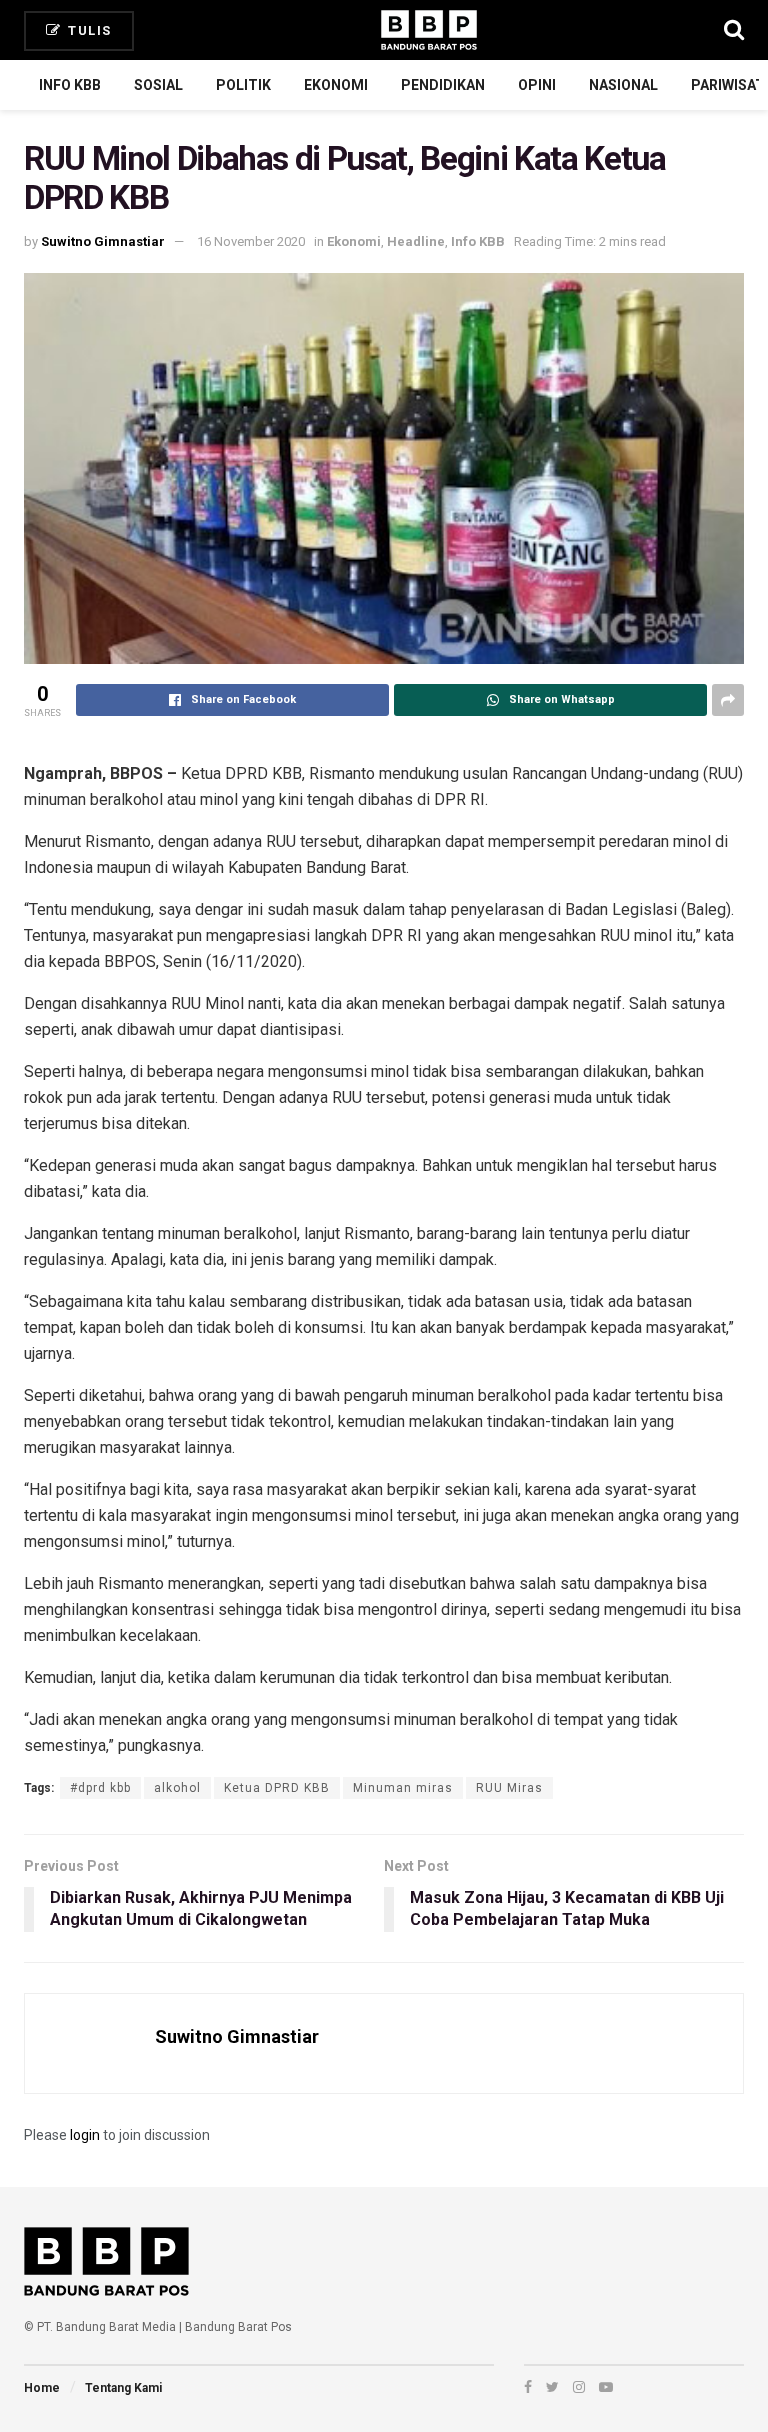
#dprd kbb (100, 1788)
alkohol (177, 1788)
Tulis (88, 30)
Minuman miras (403, 1788)
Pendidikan (443, 85)
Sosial (158, 85)
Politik (243, 85)
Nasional (623, 85)
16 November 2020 (251, 241)
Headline (416, 241)
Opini (537, 85)
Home (42, 2388)
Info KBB (70, 85)
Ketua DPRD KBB (277, 1788)
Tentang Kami (123, 2388)
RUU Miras (509, 1788)
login (85, 2135)
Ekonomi (336, 85)
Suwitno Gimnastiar (103, 241)
